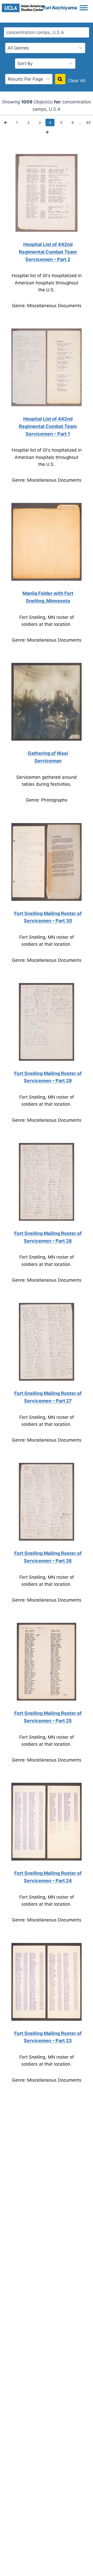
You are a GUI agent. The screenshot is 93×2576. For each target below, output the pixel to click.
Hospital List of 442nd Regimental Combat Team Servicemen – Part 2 (48, 252)
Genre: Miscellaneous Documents (47, 306)
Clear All (77, 81)
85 (89, 122)
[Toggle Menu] (84, 8)
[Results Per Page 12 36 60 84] (29, 79)
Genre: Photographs (47, 800)
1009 (27, 102)
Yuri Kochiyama (60, 8)
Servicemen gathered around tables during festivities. (47, 781)
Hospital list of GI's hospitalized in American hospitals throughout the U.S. (47, 283)
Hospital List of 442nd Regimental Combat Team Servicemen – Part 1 (48, 426)
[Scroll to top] (87, 2566)
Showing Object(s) (27, 102)
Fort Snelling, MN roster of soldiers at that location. (47, 621)
